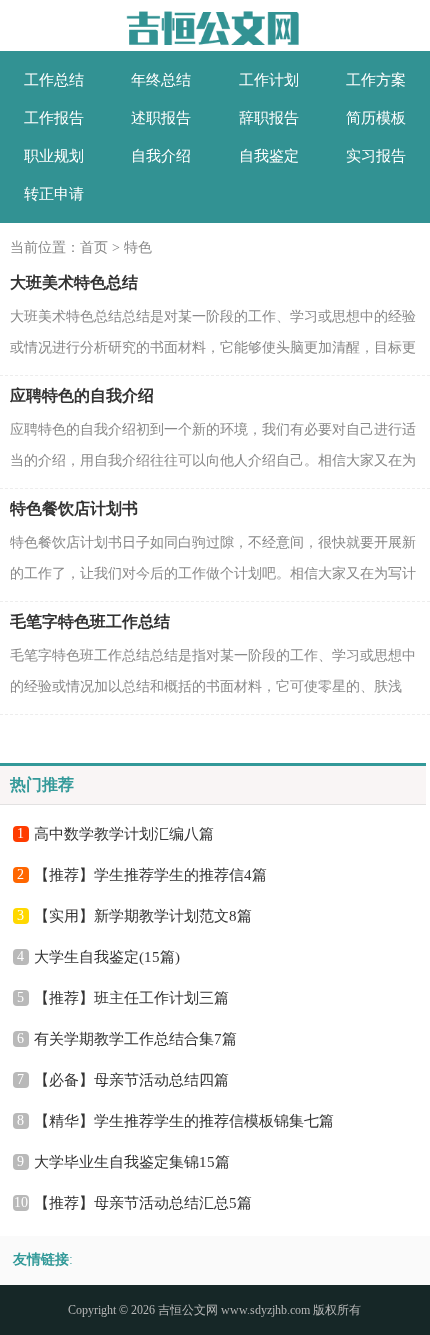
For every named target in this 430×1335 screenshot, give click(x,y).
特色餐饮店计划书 (74, 508)
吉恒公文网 (188, 1310)
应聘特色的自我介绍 (82, 395)
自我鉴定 (269, 156)
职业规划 (54, 156)
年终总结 (161, 80)
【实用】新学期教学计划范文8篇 (143, 916)
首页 (94, 247)
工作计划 (269, 80)
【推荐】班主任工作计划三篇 (131, 998)
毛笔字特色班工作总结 (90, 621)
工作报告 (54, 118)
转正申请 (54, 194)
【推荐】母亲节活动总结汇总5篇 (143, 1203)
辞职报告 (269, 118)
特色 (138, 247)
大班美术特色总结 (74, 282)
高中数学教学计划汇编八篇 (124, 834)
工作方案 (376, 80)
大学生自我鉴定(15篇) (107, 957)
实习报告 (376, 156)
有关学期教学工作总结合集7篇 (135, 1039)
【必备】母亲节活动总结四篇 (131, 1080)
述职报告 (161, 118)
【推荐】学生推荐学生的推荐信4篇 (150, 875)
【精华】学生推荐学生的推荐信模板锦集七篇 (184, 1121)
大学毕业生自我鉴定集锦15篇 (132, 1162)
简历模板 (376, 118)
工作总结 (54, 80)
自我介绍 (161, 156)
